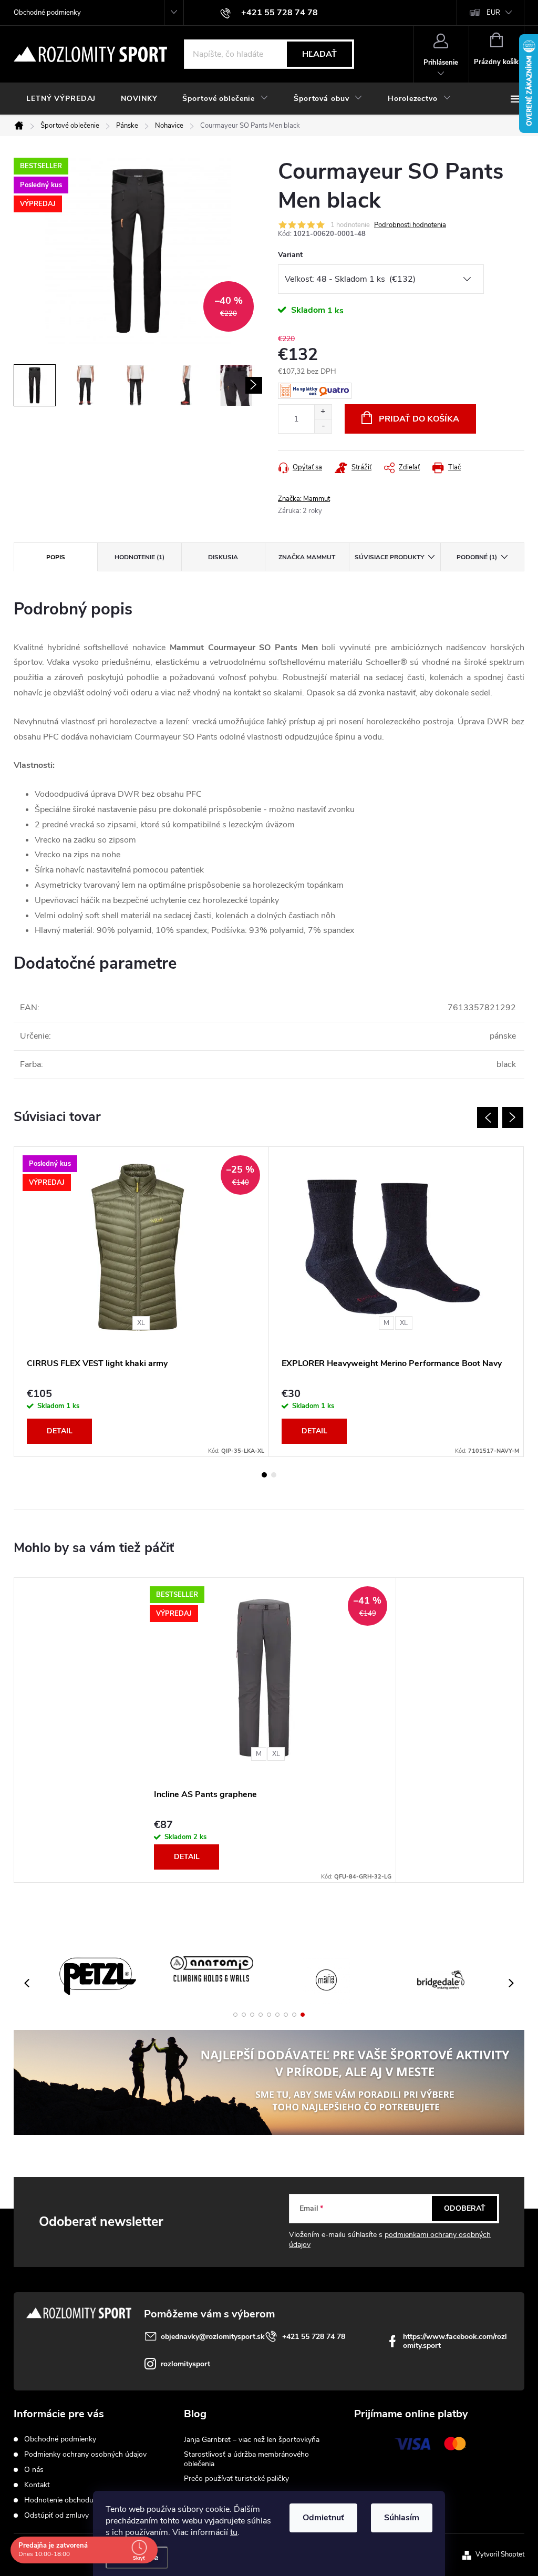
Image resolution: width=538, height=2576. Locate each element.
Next (513, 1117)
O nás (34, 2470)
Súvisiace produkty (389, 557)
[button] (235, 2015)
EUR (493, 13)
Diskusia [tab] (223, 557)
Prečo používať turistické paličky (236, 2478)
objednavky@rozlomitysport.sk (213, 2337)
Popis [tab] (56, 557)
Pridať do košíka (419, 419)
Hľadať (319, 54)
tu (234, 2532)
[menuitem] (61, 99)
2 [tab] (274, 1475)
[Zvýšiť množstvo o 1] (323, 412)
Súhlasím (402, 2518)
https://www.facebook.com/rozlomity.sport (455, 2341)
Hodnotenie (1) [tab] (139, 557)
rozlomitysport (185, 2364)
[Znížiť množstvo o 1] (323, 426)
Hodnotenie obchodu (59, 2500)
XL (141, 1323)
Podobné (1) (477, 557)
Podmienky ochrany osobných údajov (85, 2454)
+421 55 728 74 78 (314, 2337)
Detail (60, 1431)
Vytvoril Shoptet (500, 2554)
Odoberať (465, 2208)
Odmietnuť (323, 2518)
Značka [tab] (307, 557)
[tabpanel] (142, 1302)
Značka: (304, 499)
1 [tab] (264, 1475)
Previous (488, 1117)
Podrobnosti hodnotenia (410, 225)
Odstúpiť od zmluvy (56, 2515)
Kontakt (37, 2485)
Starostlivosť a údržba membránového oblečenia (246, 2459)
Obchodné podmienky (47, 13)
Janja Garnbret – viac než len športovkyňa (252, 2440)
